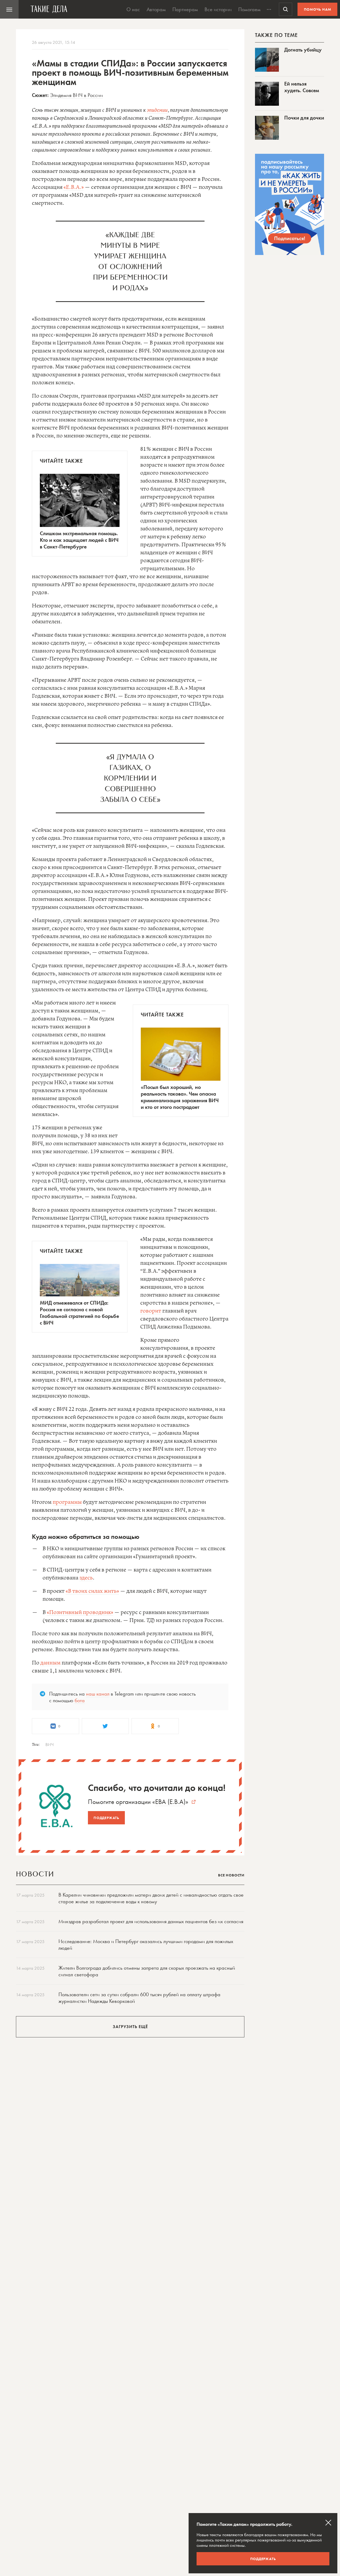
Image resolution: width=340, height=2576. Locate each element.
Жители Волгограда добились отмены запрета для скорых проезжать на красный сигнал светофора (147, 1971)
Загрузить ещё (130, 2027)
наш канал (98, 1694)
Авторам (156, 9)
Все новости (231, 1875)
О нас (133, 9)
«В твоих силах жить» (92, 1591)
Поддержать (106, 1818)
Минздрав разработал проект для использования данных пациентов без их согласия (151, 1921)
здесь (86, 1578)
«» (170, 1802)
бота (80, 1700)
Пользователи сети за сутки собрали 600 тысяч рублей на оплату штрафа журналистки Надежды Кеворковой (139, 1998)
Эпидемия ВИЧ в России (76, 95)
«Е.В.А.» (74, 187)
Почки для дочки (304, 118)
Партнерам (185, 9)
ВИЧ (50, 1744)
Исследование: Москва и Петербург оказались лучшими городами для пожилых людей (146, 1945)
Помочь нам (318, 9)
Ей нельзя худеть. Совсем (302, 87)
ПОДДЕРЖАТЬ (263, 2559)
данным (50, 1663)
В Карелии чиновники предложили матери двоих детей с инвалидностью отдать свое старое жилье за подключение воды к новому (151, 1898)
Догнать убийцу (303, 50)
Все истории (218, 9)
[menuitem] (9, 9)
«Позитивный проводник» (80, 1613)
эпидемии (157, 110)
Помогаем (249, 9)
